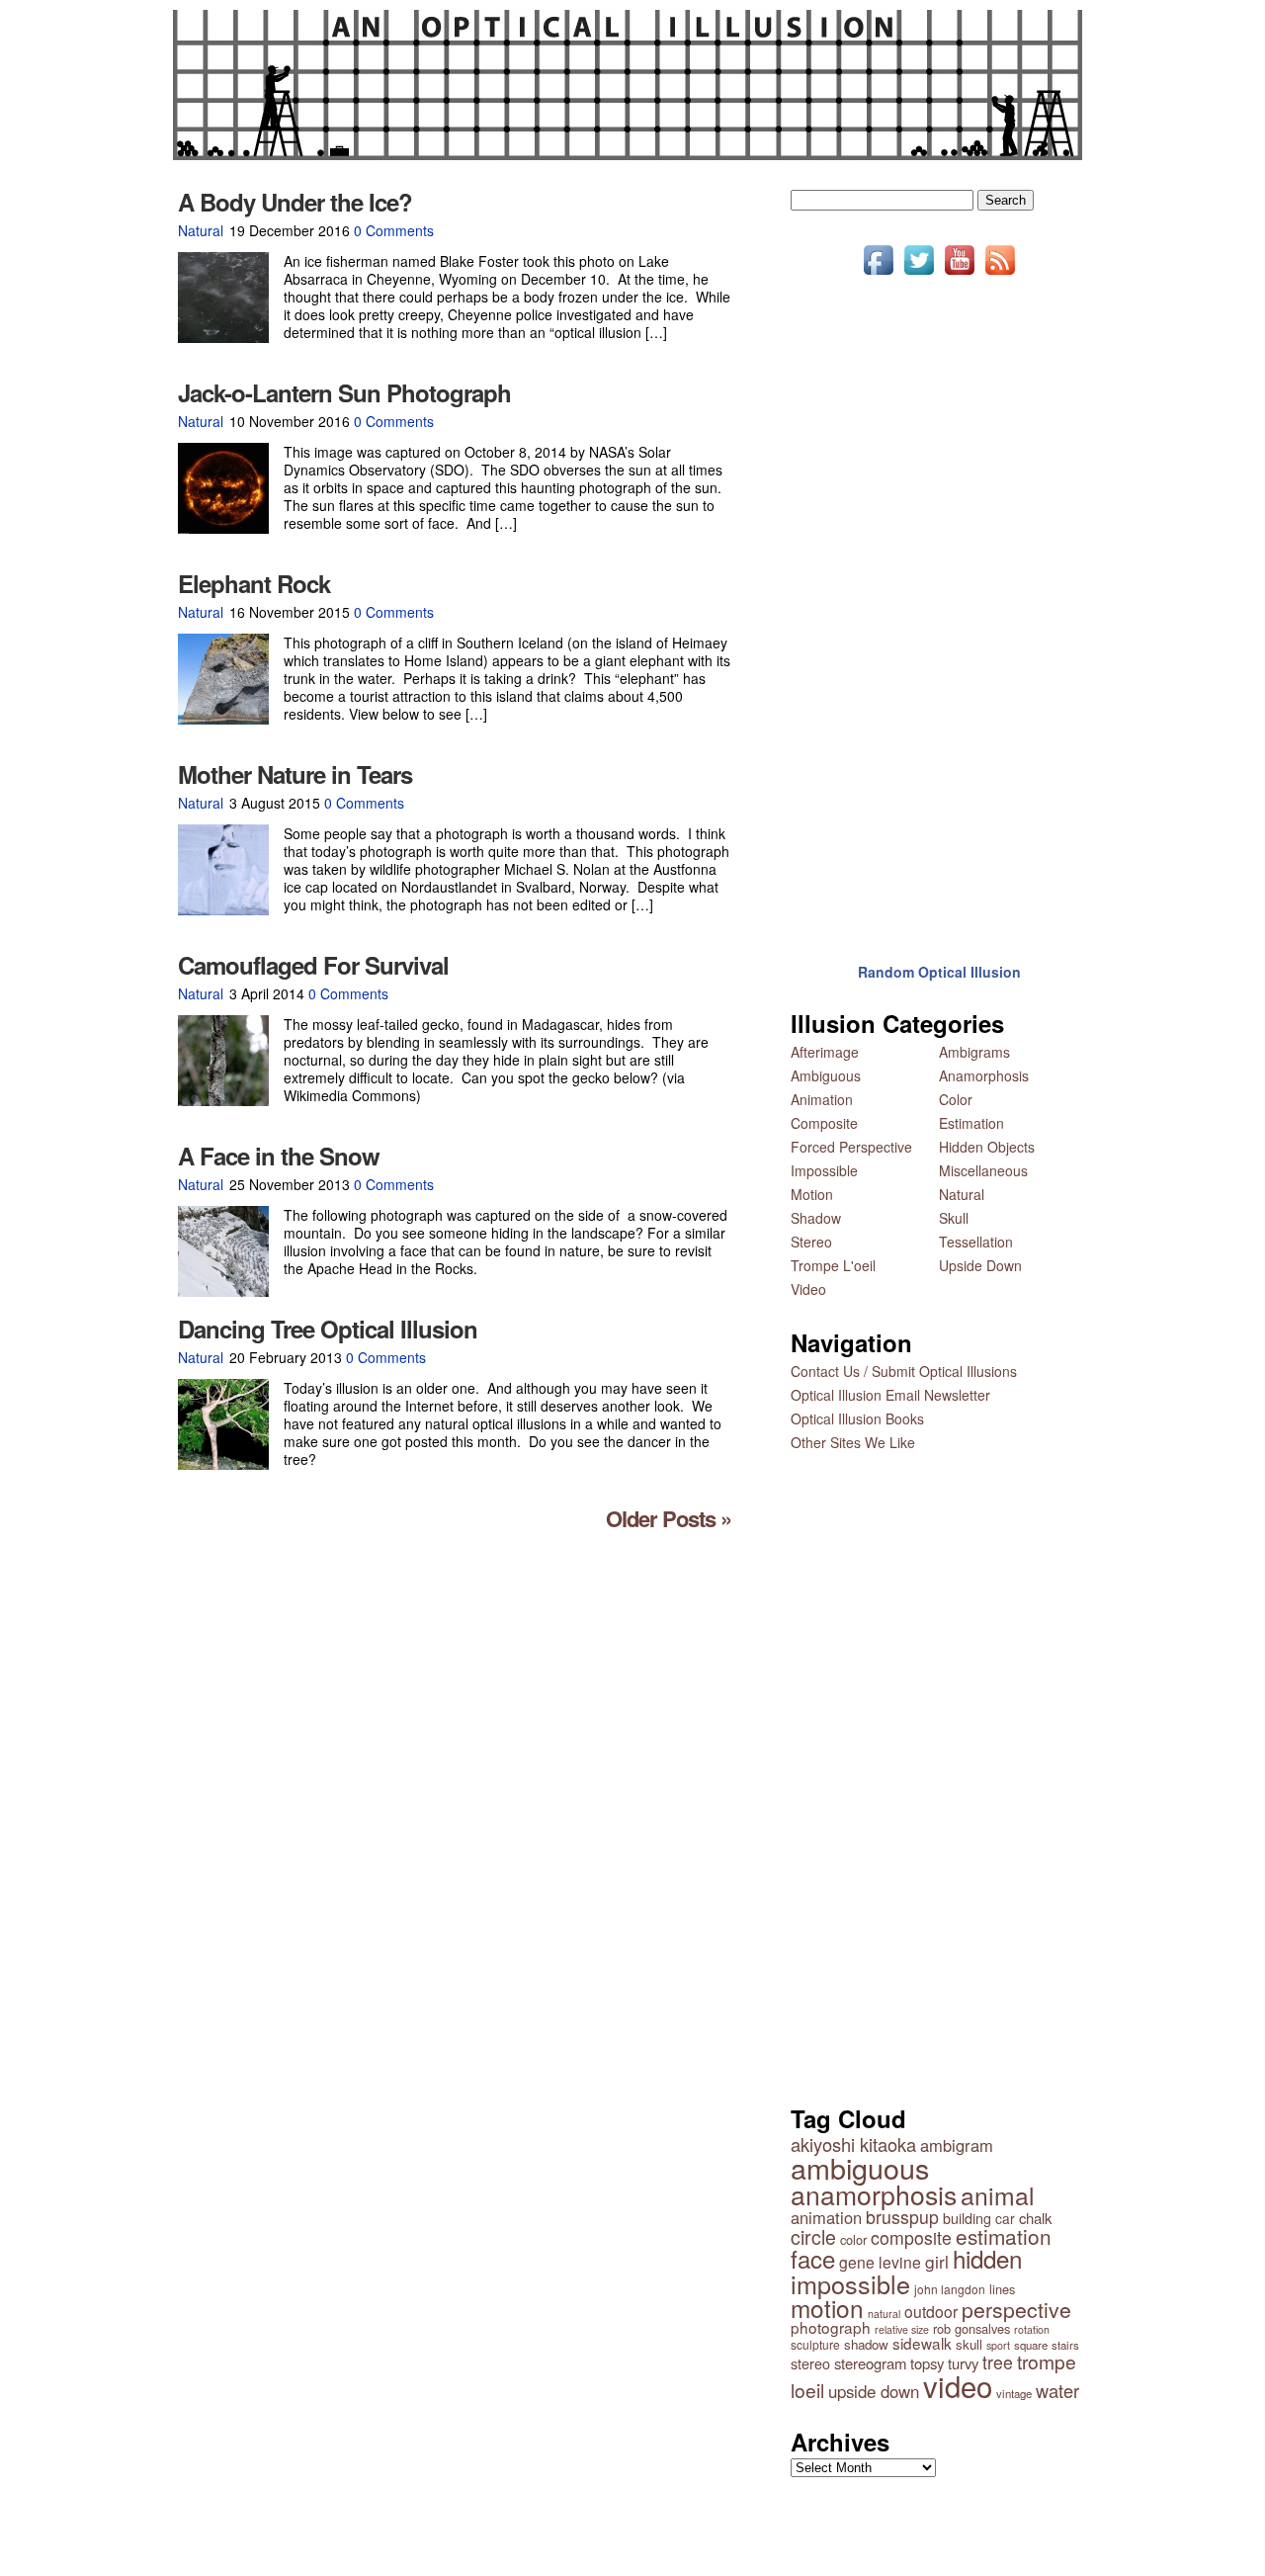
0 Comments (394, 230)
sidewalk (922, 2343)
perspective (1016, 2309)
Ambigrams (974, 1052)
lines (1002, 2289)
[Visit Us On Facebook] (878, 274)
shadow (866, 2344)
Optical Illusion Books (857, 1418)
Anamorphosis (984, 1075)
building (967, 2218)
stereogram (870, 2363)
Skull (954, 1218)
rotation (1032, 2329)
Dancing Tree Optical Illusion (328, 1329)
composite (911, 2237)
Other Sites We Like (853, 1442)
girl (937, 2261)
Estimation (971, 1123)
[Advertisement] (939, 606)
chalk (1035, 2218)
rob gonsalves (971, 2328)
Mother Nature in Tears (295, 774)
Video (808, 1289)
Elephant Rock (254, 583)
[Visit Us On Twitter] (919, 274)
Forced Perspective (851, 1147)
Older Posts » (669, 1518)
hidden (987, 2258)
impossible (850, 2283)
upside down (874, 2391)
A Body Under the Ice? (295, 202)
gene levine (880, 2262)
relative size (902, 2329)
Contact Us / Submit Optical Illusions (904, 1371)
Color (956, 1099)
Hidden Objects (987, 1147)
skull (969, 2344)
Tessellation (976, 1242)
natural (884, 2314)
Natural (201, 230)
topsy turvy (944, 2363)
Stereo (811, 1242)
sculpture (815, 2344)
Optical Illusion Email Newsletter (890, 1395)
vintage (1014, 2393)
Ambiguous (826, 1075)
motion (827, 2308)
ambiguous (860, 2167)
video (958, 2385)
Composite (824, 1123)
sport (998, 2345)
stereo (810, 2363)
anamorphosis (874, 2194)
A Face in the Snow (279, 1156)
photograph (831, 2327)
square (1031, 2345)
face (813, 2258)
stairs (1065, 2345)
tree (998, 2362)
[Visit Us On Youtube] (959, 274)
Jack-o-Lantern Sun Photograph (344, 392)
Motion (812, 1194)
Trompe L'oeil (833, 1265)
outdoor (931, 2311)
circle (813, 2237)
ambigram (957, 2145)
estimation (1004, 2236)
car (1005, 2218)
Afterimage (825, 1052)
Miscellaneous (983, 1170)
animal (998, 2195)
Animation (822, 1099)
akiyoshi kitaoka (853, 2144)
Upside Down (980, 1265)
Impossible (824, 1170)
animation (826, 2217)
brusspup (902, 2217)
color (853, 2239)
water (1057, 2390)
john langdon (950, 2289)
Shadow (816, 1218)
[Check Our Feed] (1000, 274)
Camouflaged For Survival (313, 965)
